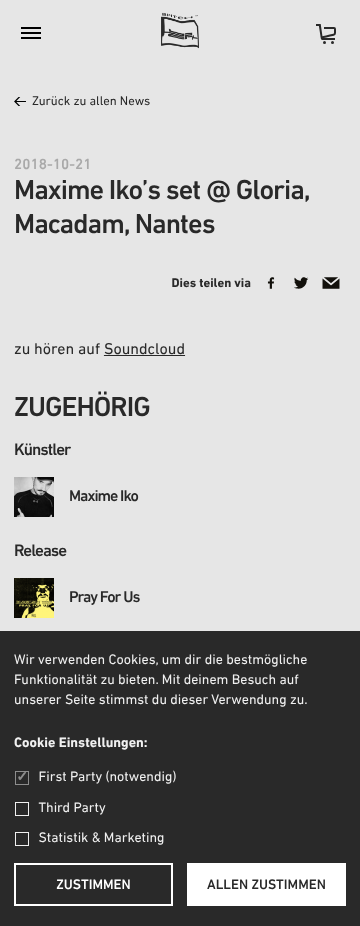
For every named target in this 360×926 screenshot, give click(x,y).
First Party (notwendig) (107, 777)
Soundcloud (144, 350)
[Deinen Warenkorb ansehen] (316, 40)
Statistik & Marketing (102, 838)
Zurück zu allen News (91, 102)
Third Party (72, 808)
